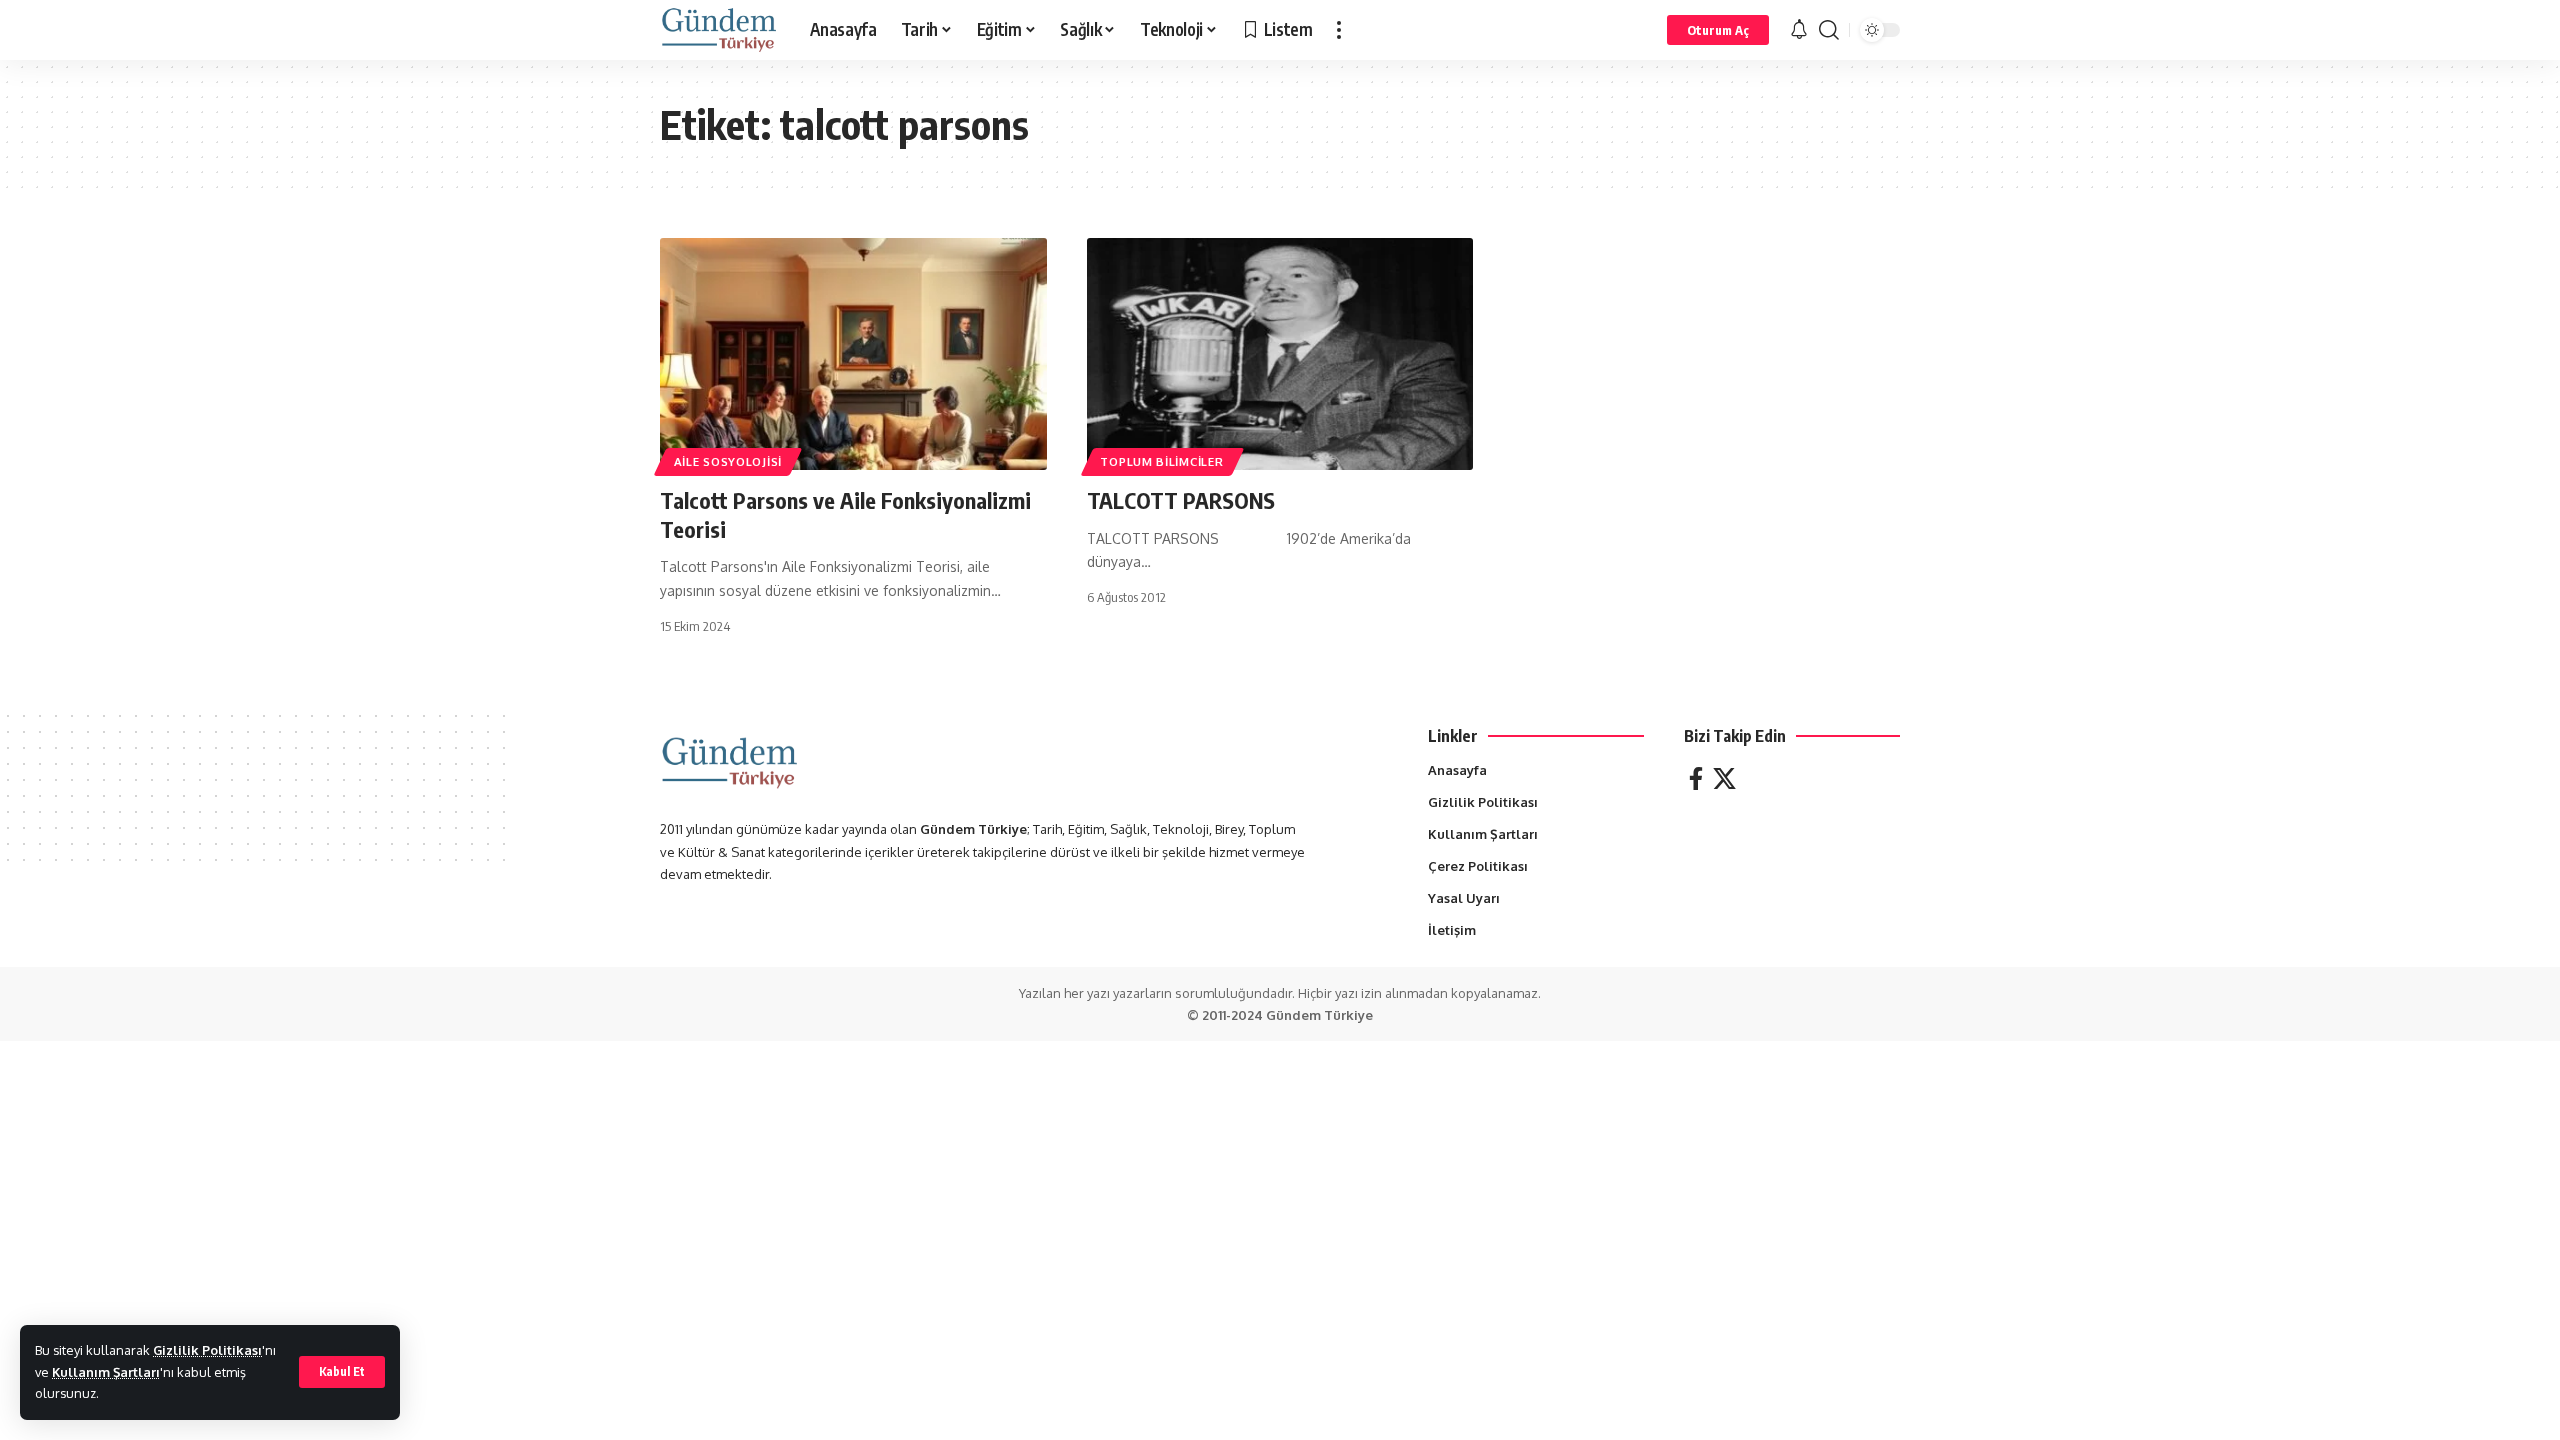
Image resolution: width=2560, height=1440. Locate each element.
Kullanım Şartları (106, 1372)
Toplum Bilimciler (1161, 461)
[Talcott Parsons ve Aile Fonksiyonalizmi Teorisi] (853, 354)
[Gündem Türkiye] (719, 30)
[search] (1829, 30)
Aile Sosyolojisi (728, 461)
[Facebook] (1696, 778)
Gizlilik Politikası (207, 1350)
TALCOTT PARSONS (1181, 500)
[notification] (1799, 30)
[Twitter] (1724, 778)
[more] (1339, 30)
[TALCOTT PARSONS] (1280, 354)
